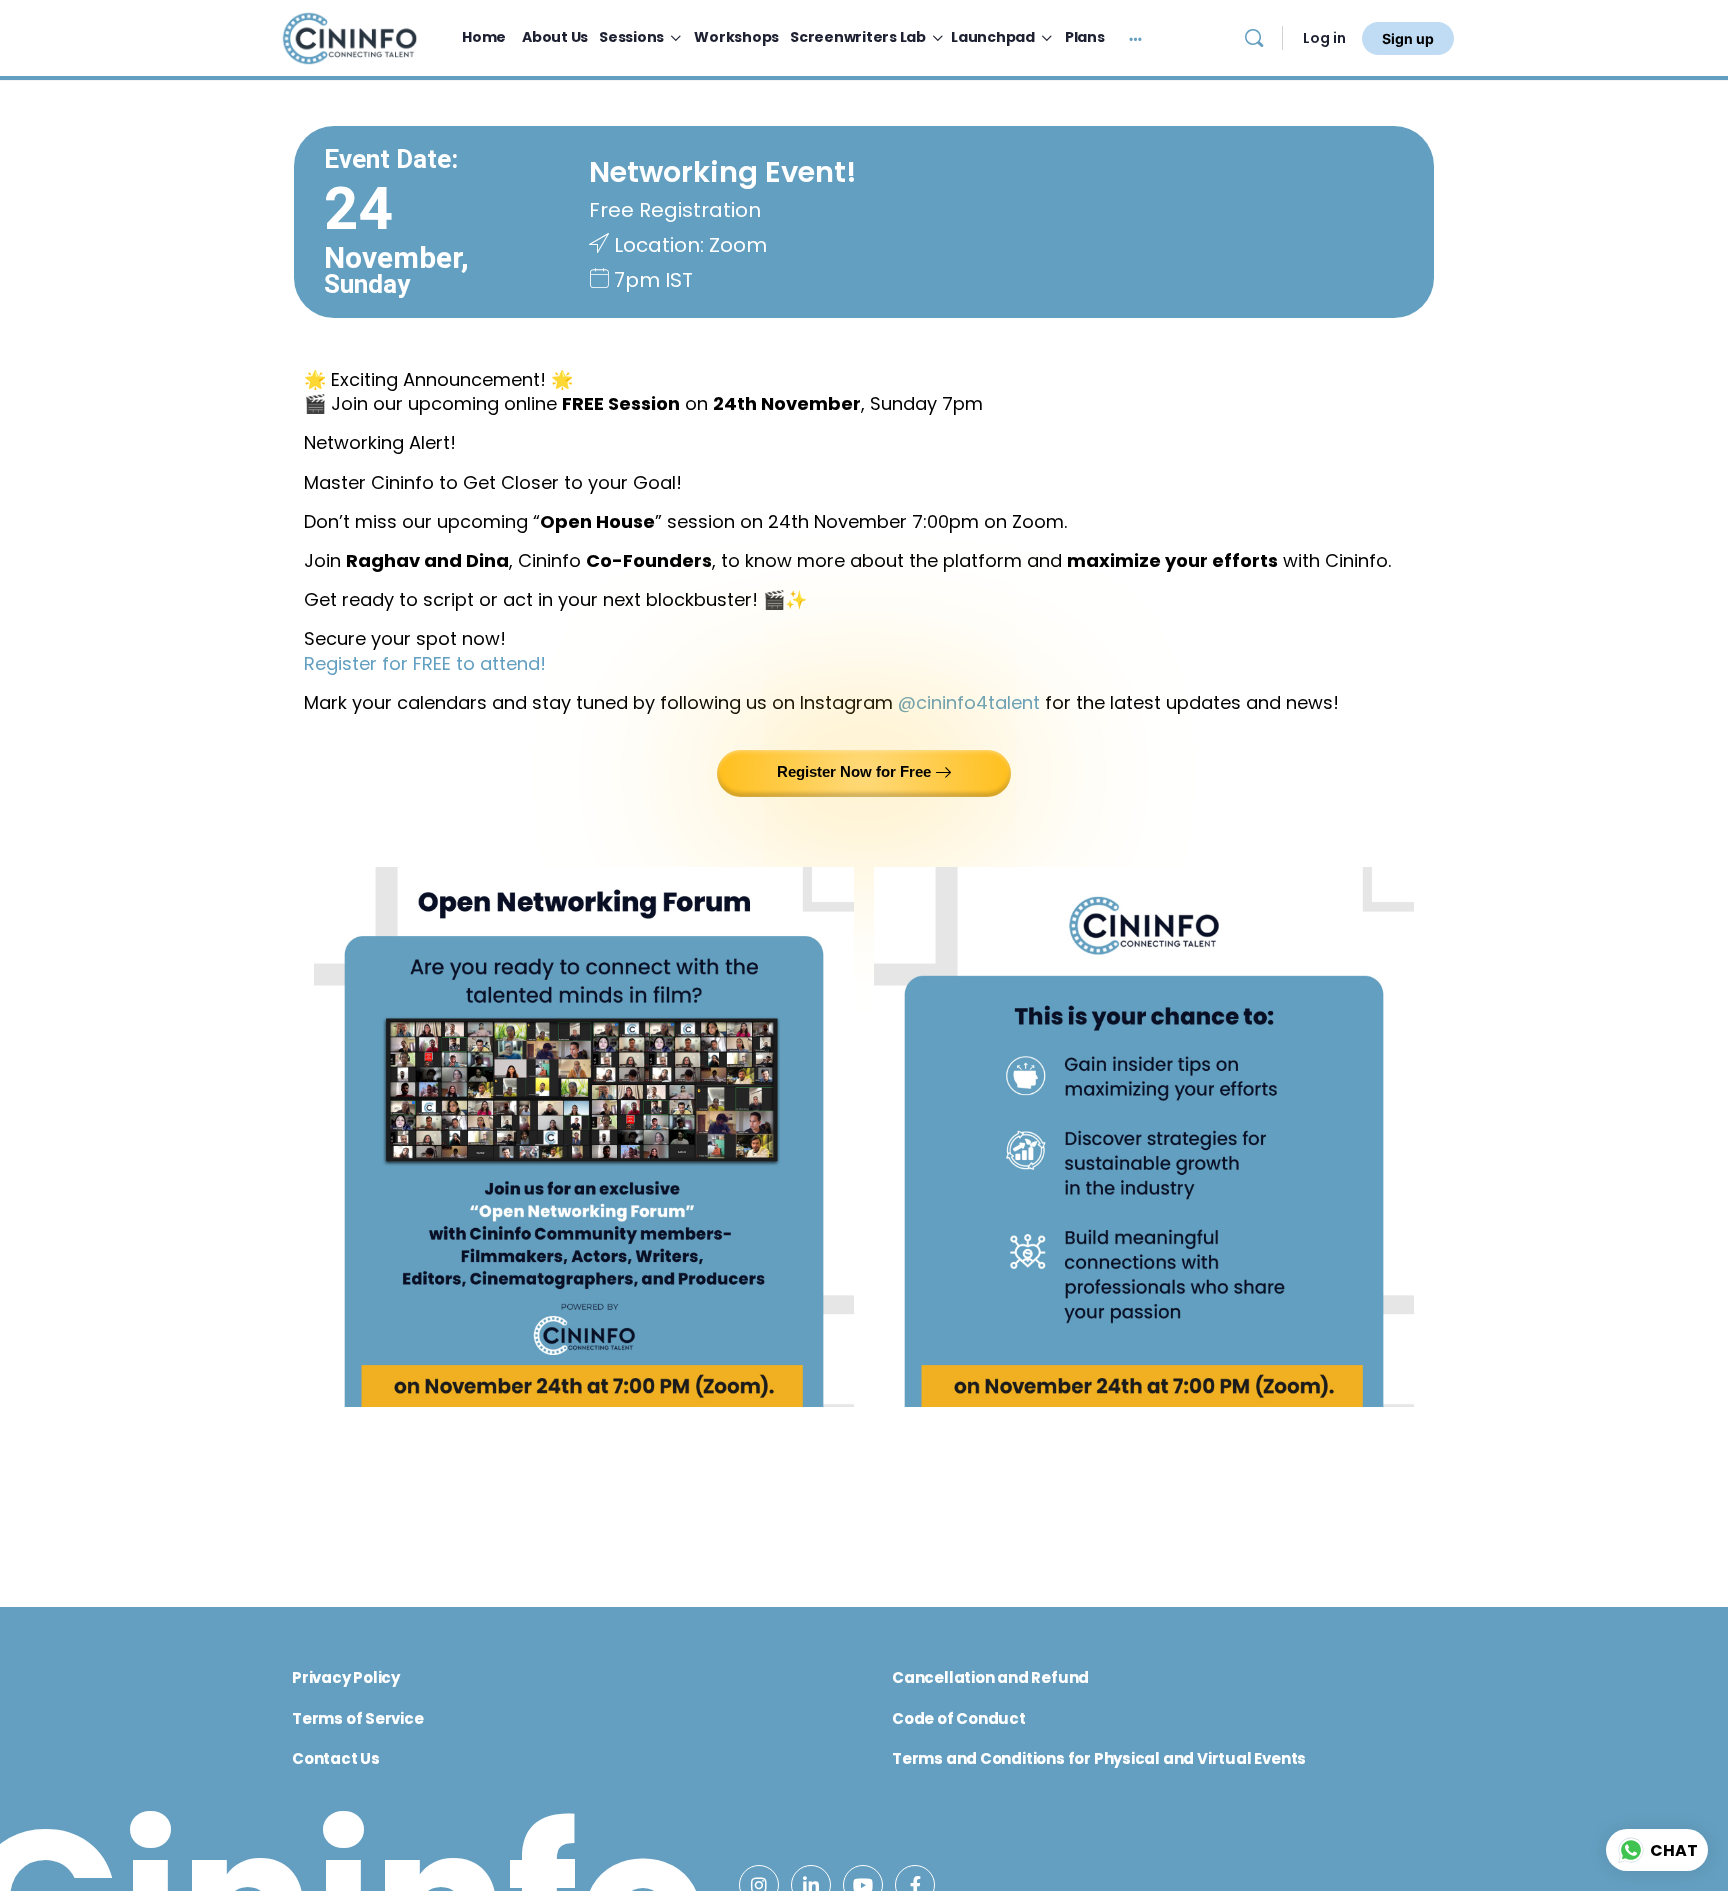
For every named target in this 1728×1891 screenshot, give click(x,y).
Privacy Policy (346, 1677)
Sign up (1408, 38)
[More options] (1135, 38)
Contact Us (336, 1758)
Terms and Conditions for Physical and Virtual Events (1099, 1758)
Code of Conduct (959, 1718)
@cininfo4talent (969, 702)
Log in (1324, 38)
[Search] (1254, 38)
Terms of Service (358, 1718)
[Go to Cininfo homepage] (349, 36)
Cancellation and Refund (990, 1677)
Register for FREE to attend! (425, 663)
